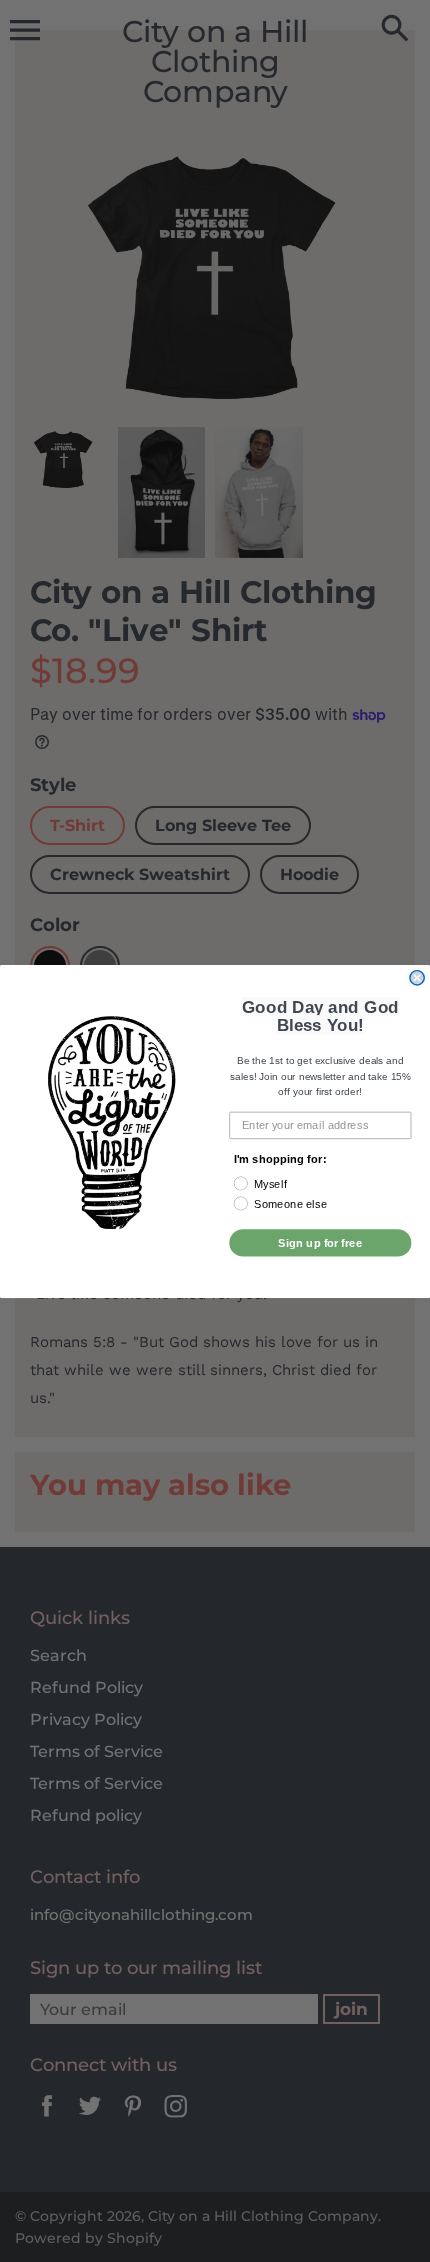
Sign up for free (320, 1242)
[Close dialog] (417, 977)
